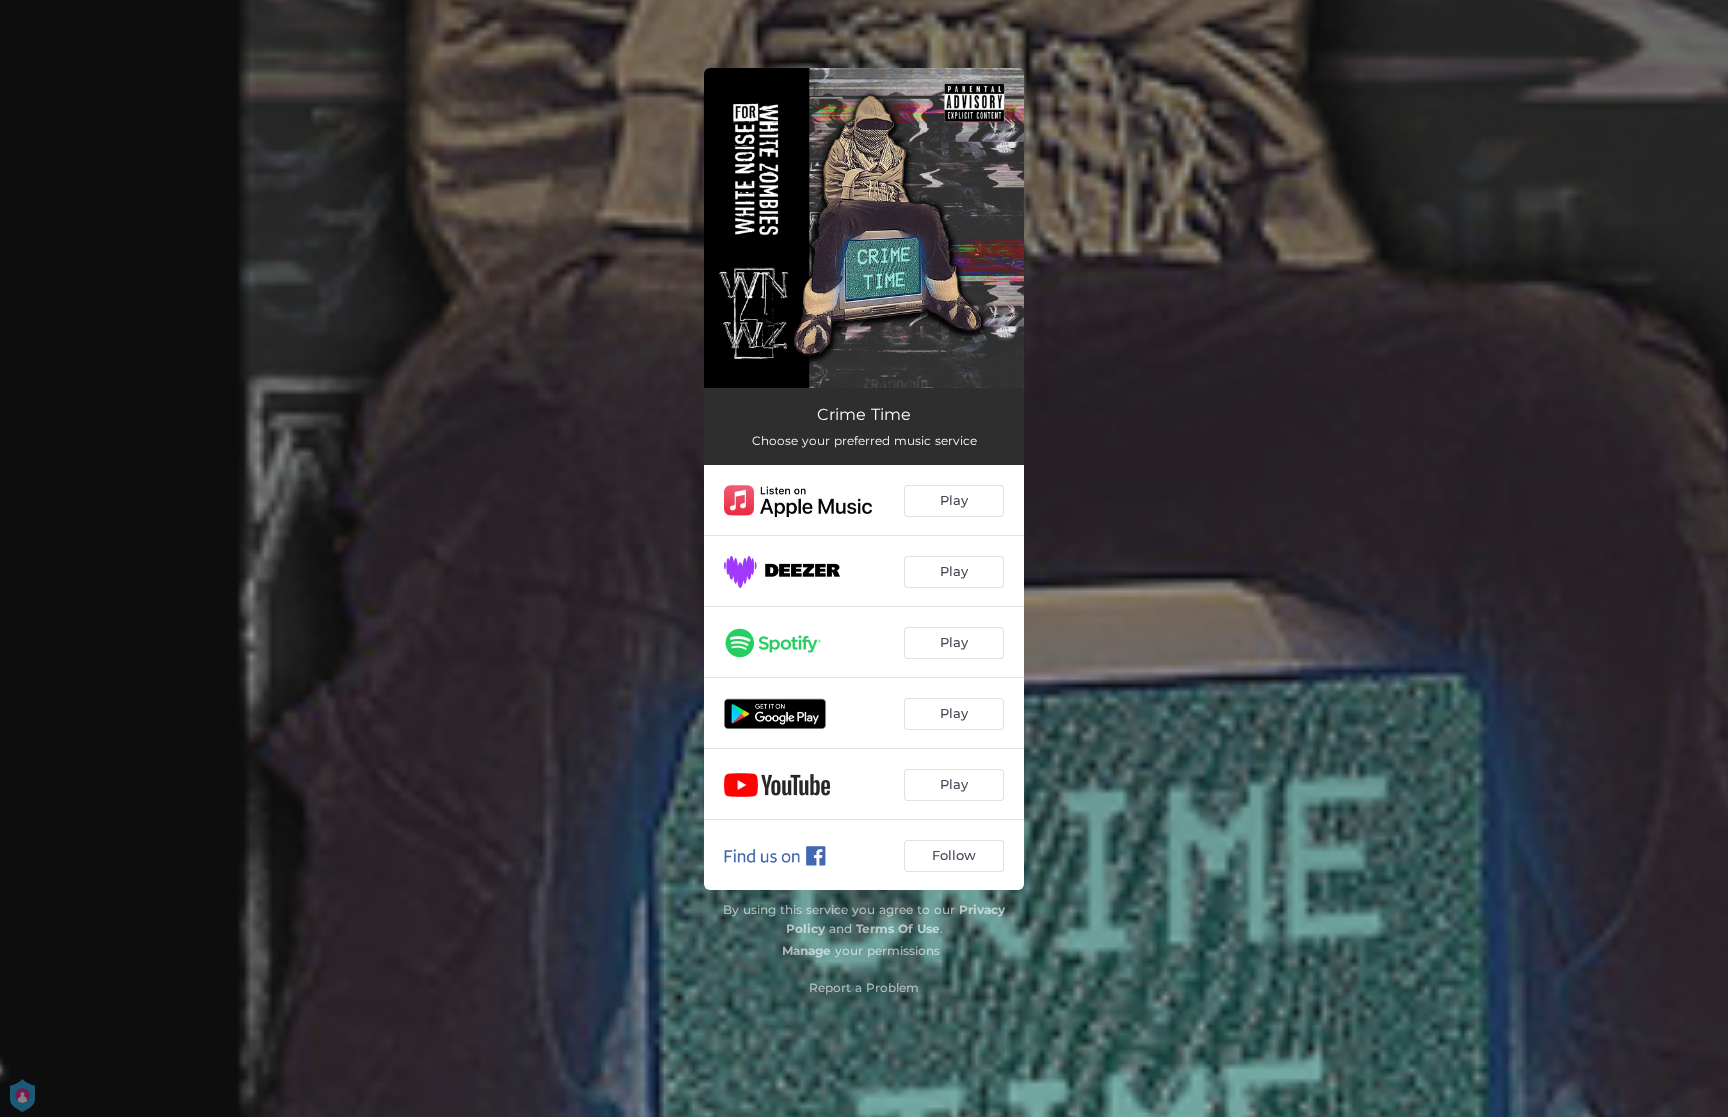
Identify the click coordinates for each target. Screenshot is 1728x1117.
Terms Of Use (898, 928)
